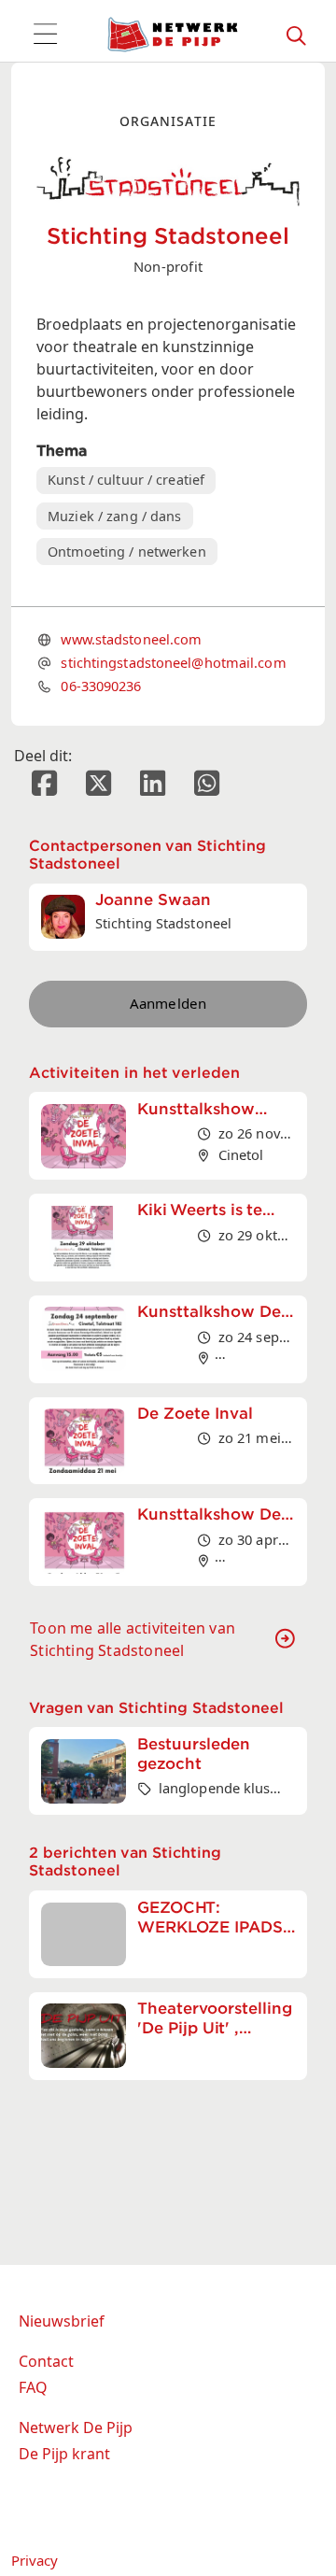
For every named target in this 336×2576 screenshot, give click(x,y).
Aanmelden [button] (168, 1003)
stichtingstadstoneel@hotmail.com (173, 662)
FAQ (33, 2387)
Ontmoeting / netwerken (127, 552)
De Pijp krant (64, 2454)
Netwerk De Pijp (76, 2427)
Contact (46, 2361)
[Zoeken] (296, 35)
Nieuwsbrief (62, 2321)
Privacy (35, 2560)
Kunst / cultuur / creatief (126, 480)
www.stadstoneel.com (131, 639)
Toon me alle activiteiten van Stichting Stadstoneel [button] (133, 1639)
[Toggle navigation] (45, 35)
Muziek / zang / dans (114, 516)
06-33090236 (101, 686)
